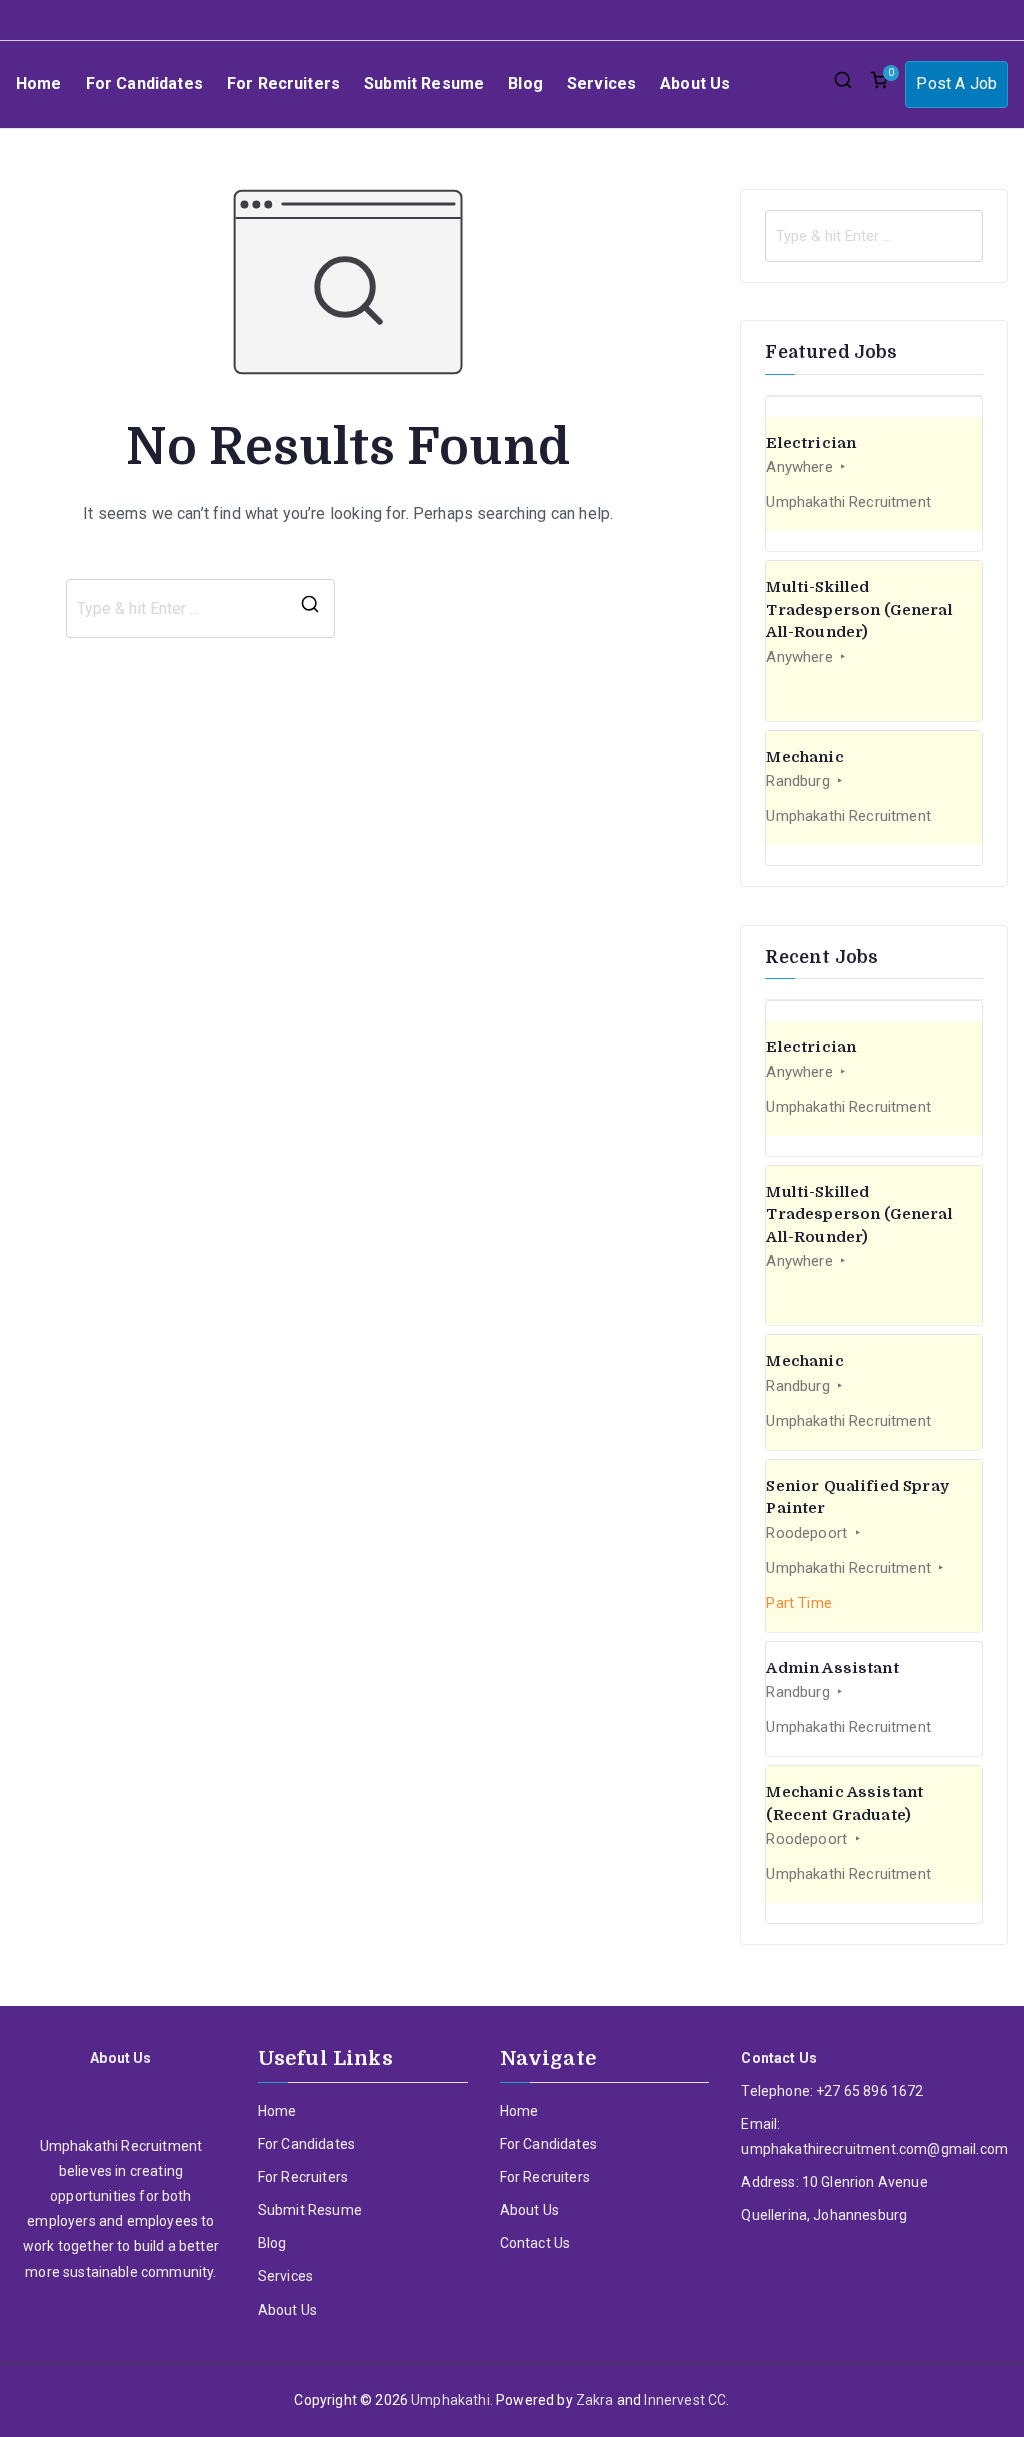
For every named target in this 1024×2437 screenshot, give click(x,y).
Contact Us (535, 2243)
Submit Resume (424, 83)
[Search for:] (874, 236)
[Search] (310, 609)
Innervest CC (685, 2400)
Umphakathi (450, 2400)
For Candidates (144, 83)
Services (601, 83)
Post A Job (956, 83)
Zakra (595, 2400)
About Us (695, 83)
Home (39, 83)
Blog (525, 83)
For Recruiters (283, 83)
